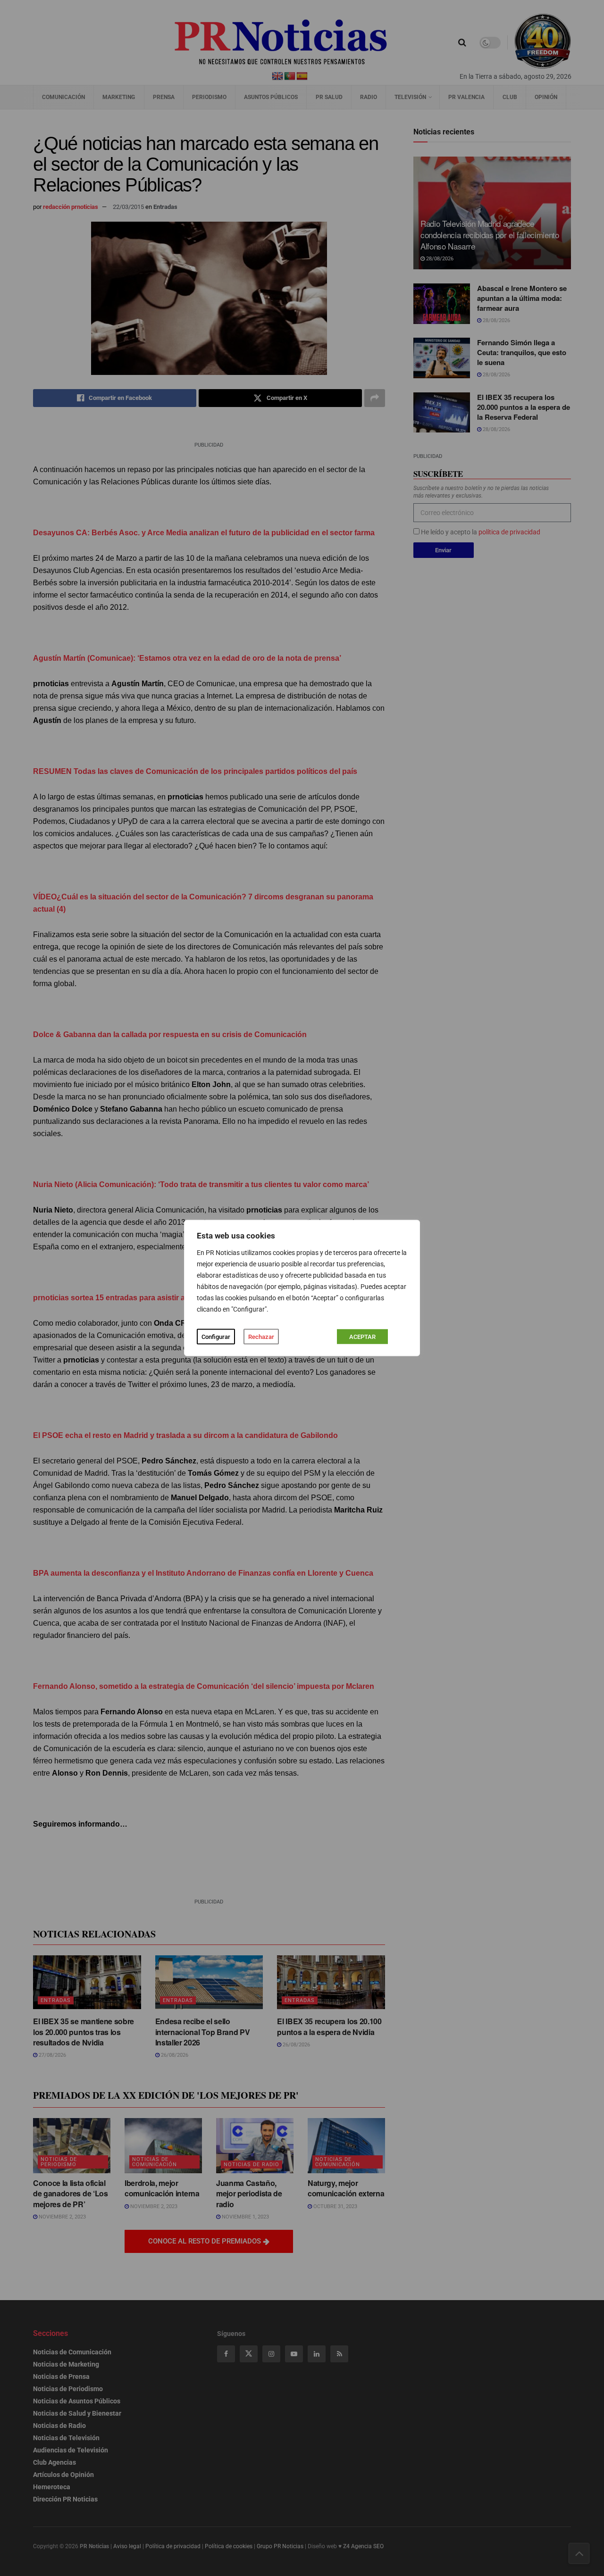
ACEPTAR (362, 1337)
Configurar (216, 1337)
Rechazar (261, 1337)
